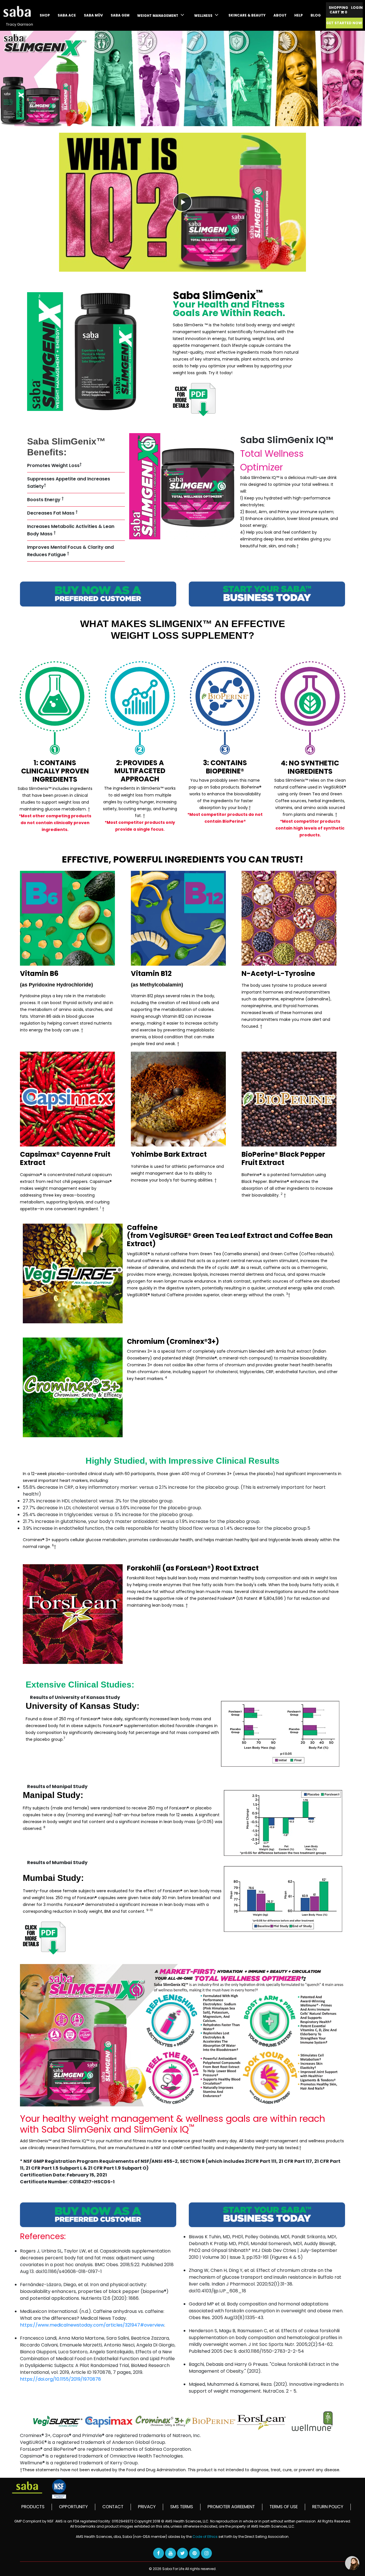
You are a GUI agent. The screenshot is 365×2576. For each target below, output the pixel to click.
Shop (45, 15)
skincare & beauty (247, 15)
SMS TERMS (182, 2507)
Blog (316, 15)
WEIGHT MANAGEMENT (158, 16)
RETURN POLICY (328, 2507)
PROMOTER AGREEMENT (231, 2507)
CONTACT (113, 2507)
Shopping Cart (338, 10)
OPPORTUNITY (73, 2507)
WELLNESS (204, 16)
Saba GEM (120, 15)
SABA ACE (67, 15)
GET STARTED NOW (344, 23)
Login (357, 8)
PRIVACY (147, 2507)
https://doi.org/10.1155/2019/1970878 (60, 2379)
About (280, 15)
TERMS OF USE (284, 2507)
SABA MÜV (93, 15)
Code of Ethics (205, 2537)
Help (299, 15)
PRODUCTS (33, 2507)
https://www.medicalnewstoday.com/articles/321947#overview (92, 2325)
